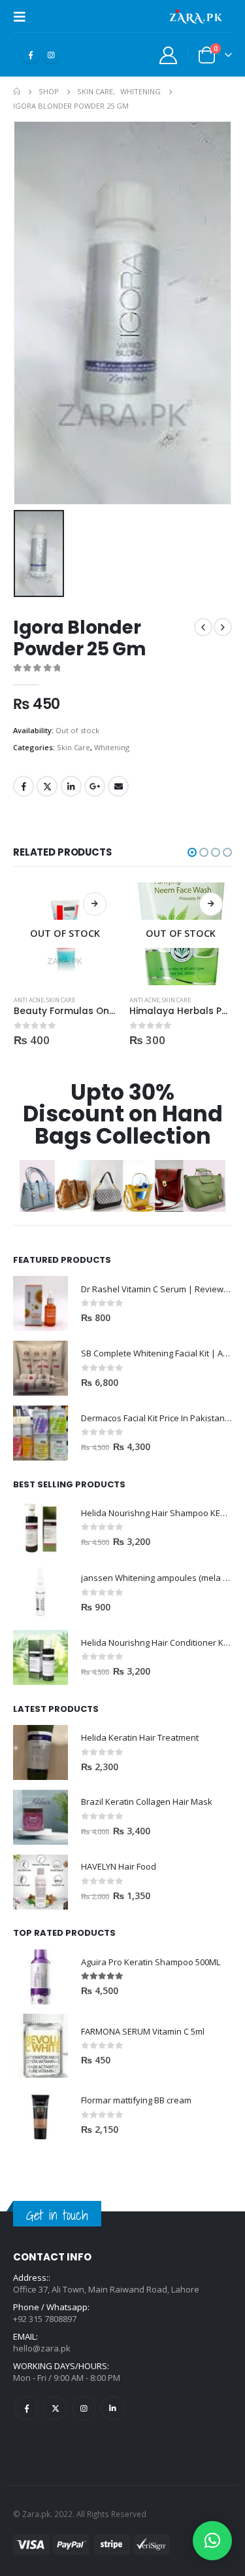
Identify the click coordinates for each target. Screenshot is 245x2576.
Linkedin (113, 2408)
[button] (192, 852)
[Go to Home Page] (17, 92)
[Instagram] (51, 55)
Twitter (47, 786)
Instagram (84, 2408)
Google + (95, 786)
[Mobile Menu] (24, 16)
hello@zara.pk (42, 2348)
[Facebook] (31, 55)
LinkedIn (71, 786)
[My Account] (169, 55)
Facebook (24, 786)
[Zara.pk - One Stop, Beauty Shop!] (196, 16)
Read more (95, 904)
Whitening (112, 747)
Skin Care (73, 747)
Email (118, 786)
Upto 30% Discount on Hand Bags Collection (123, 1114)
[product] (41, 1303)
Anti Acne (29, 1000)
